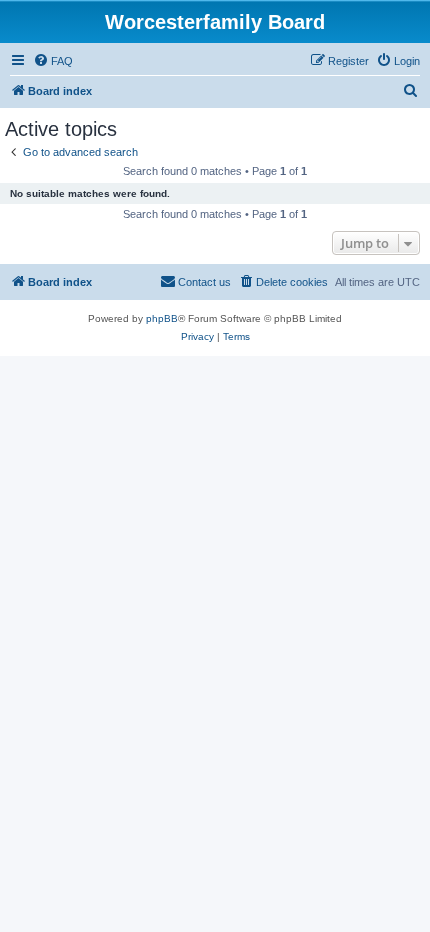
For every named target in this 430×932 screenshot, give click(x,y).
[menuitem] (53, 61)
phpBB (162, 318)
